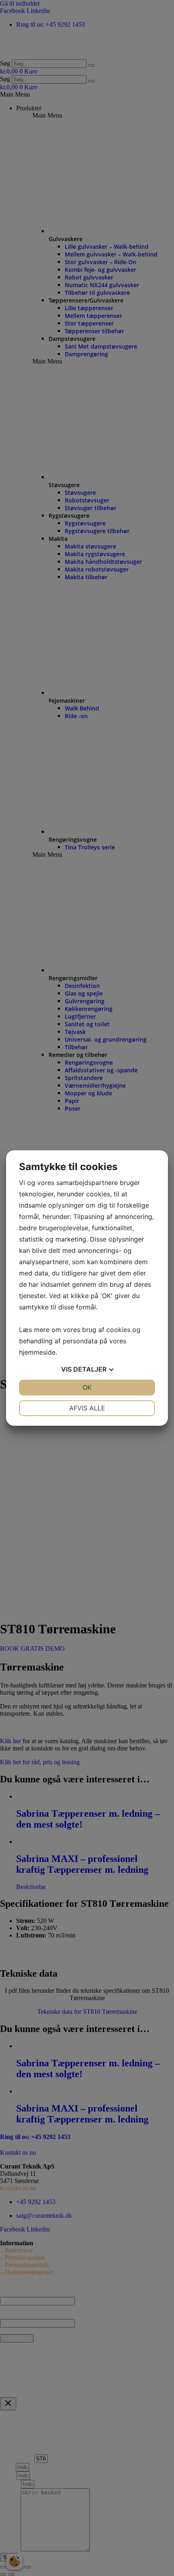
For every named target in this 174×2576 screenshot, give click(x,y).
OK (87, 1387)
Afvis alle (87, 1408)
